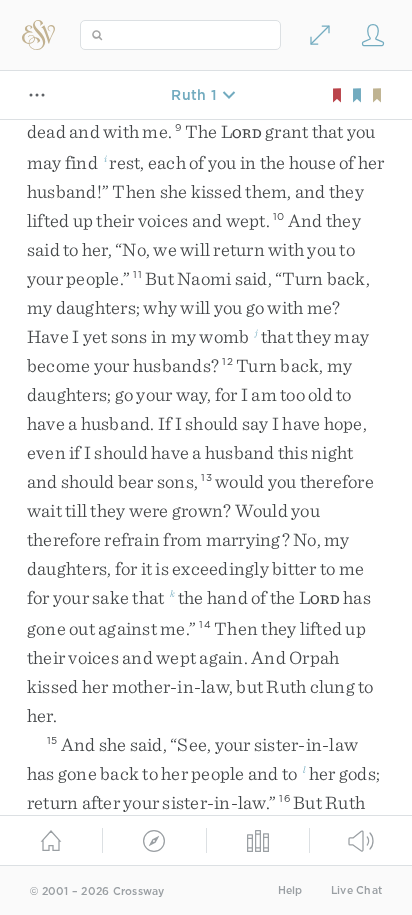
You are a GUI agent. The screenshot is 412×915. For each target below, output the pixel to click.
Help (290, 890)
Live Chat (356, 890)
